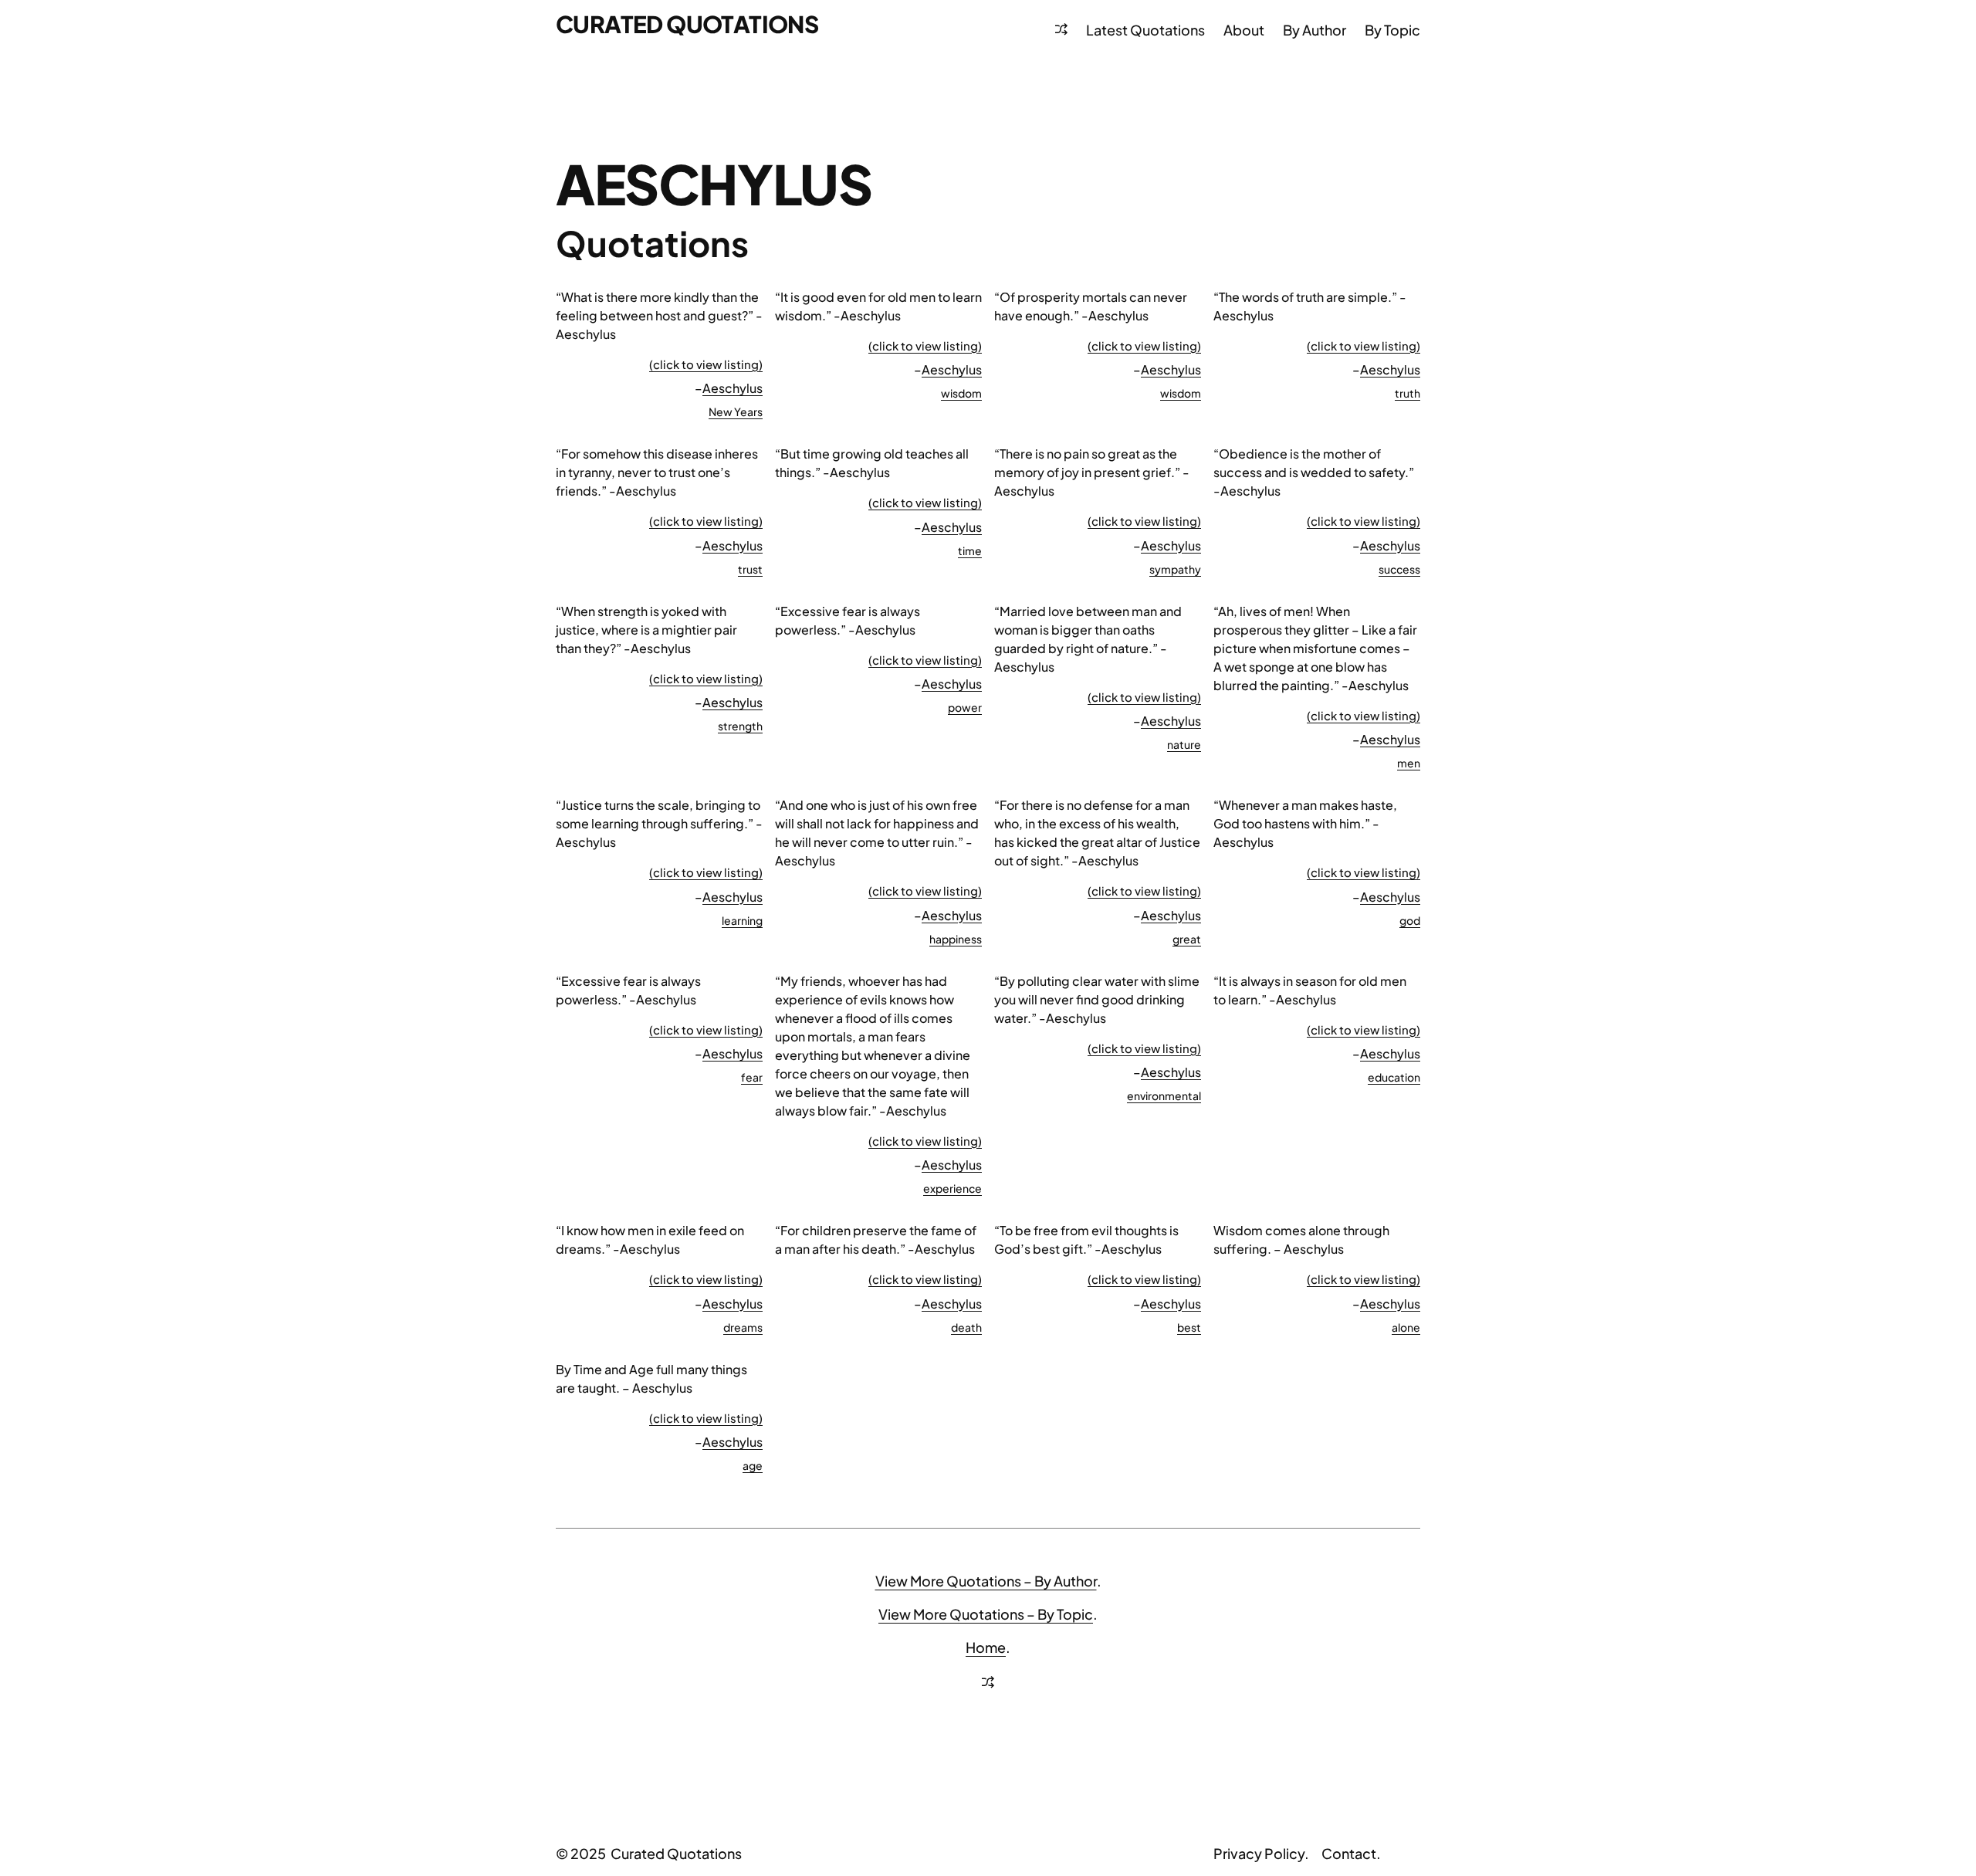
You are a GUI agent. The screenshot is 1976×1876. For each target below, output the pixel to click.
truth (1408, 393)
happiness (956, 939)
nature (1184, 744)
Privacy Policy (1259, 1853)
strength (740, 726)
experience (952, 1188)
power (965, 707)
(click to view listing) (706, 364)
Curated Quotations (687, 24)
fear (752, 1077)
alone (1406, 1327)
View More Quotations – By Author (986, 1581)
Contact (1349, 1853)
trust (750, 569)
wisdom (961, 393)
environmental (1164, 1095)
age (753, 1465)
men (1409, 763)
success (1399, 569)
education (1394, 1077)
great (1187, 939)
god (1410, 920)
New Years (736, 411)
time (970, 550)
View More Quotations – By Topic (986, 1614)
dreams (743, 1327)
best (1189, 1327)
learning (742, 920)
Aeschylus (733, 388)
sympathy (1175, 569)
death (966, 1327)
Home (986, 1647)
